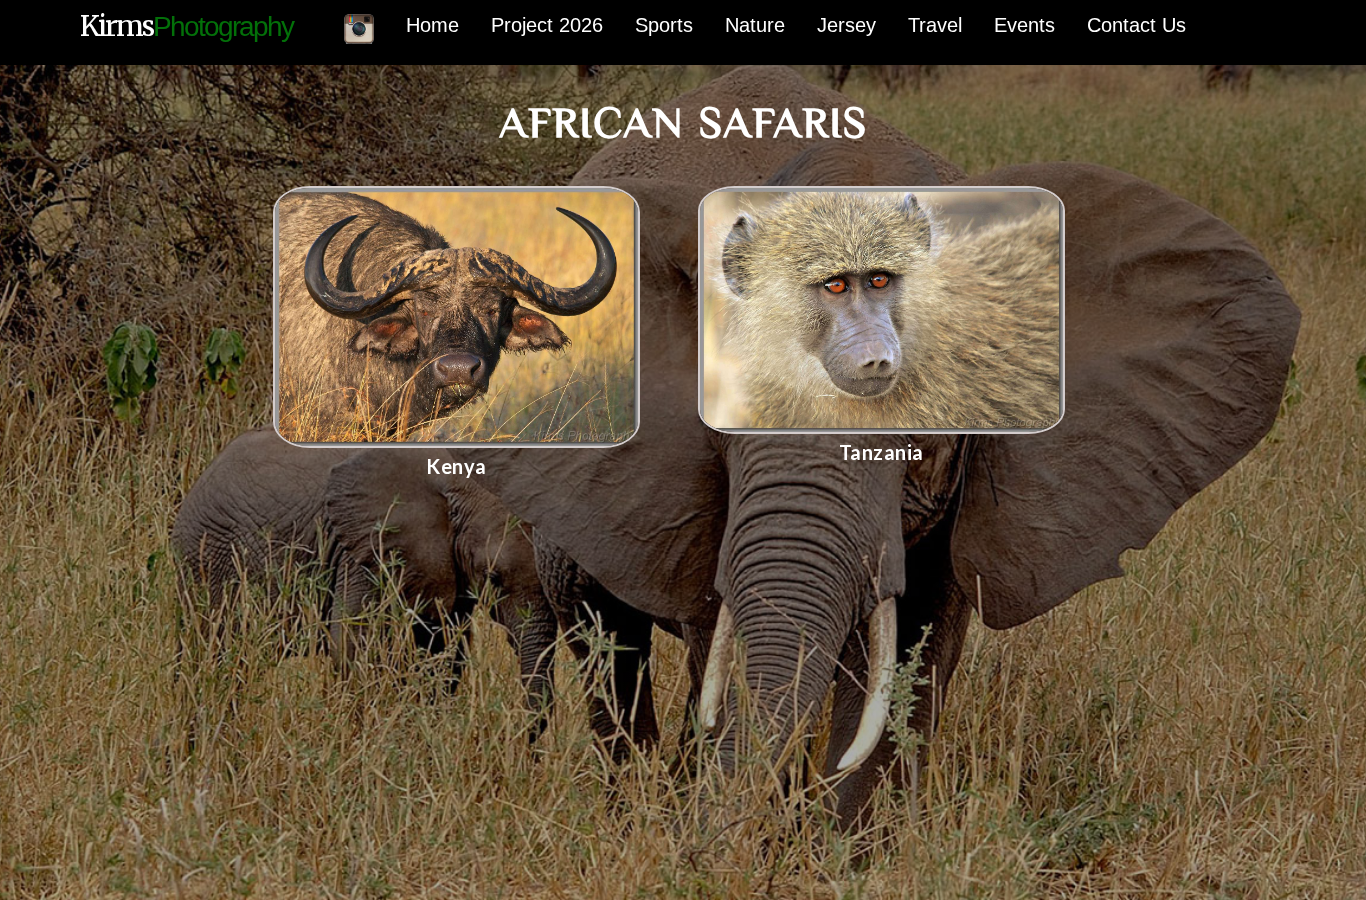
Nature (755, 25)
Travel (935, 25)
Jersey (846, 25)
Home (432, 25)
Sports (664, 25)
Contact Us (1136, 25)
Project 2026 (547, 25)
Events (1024, 25)
